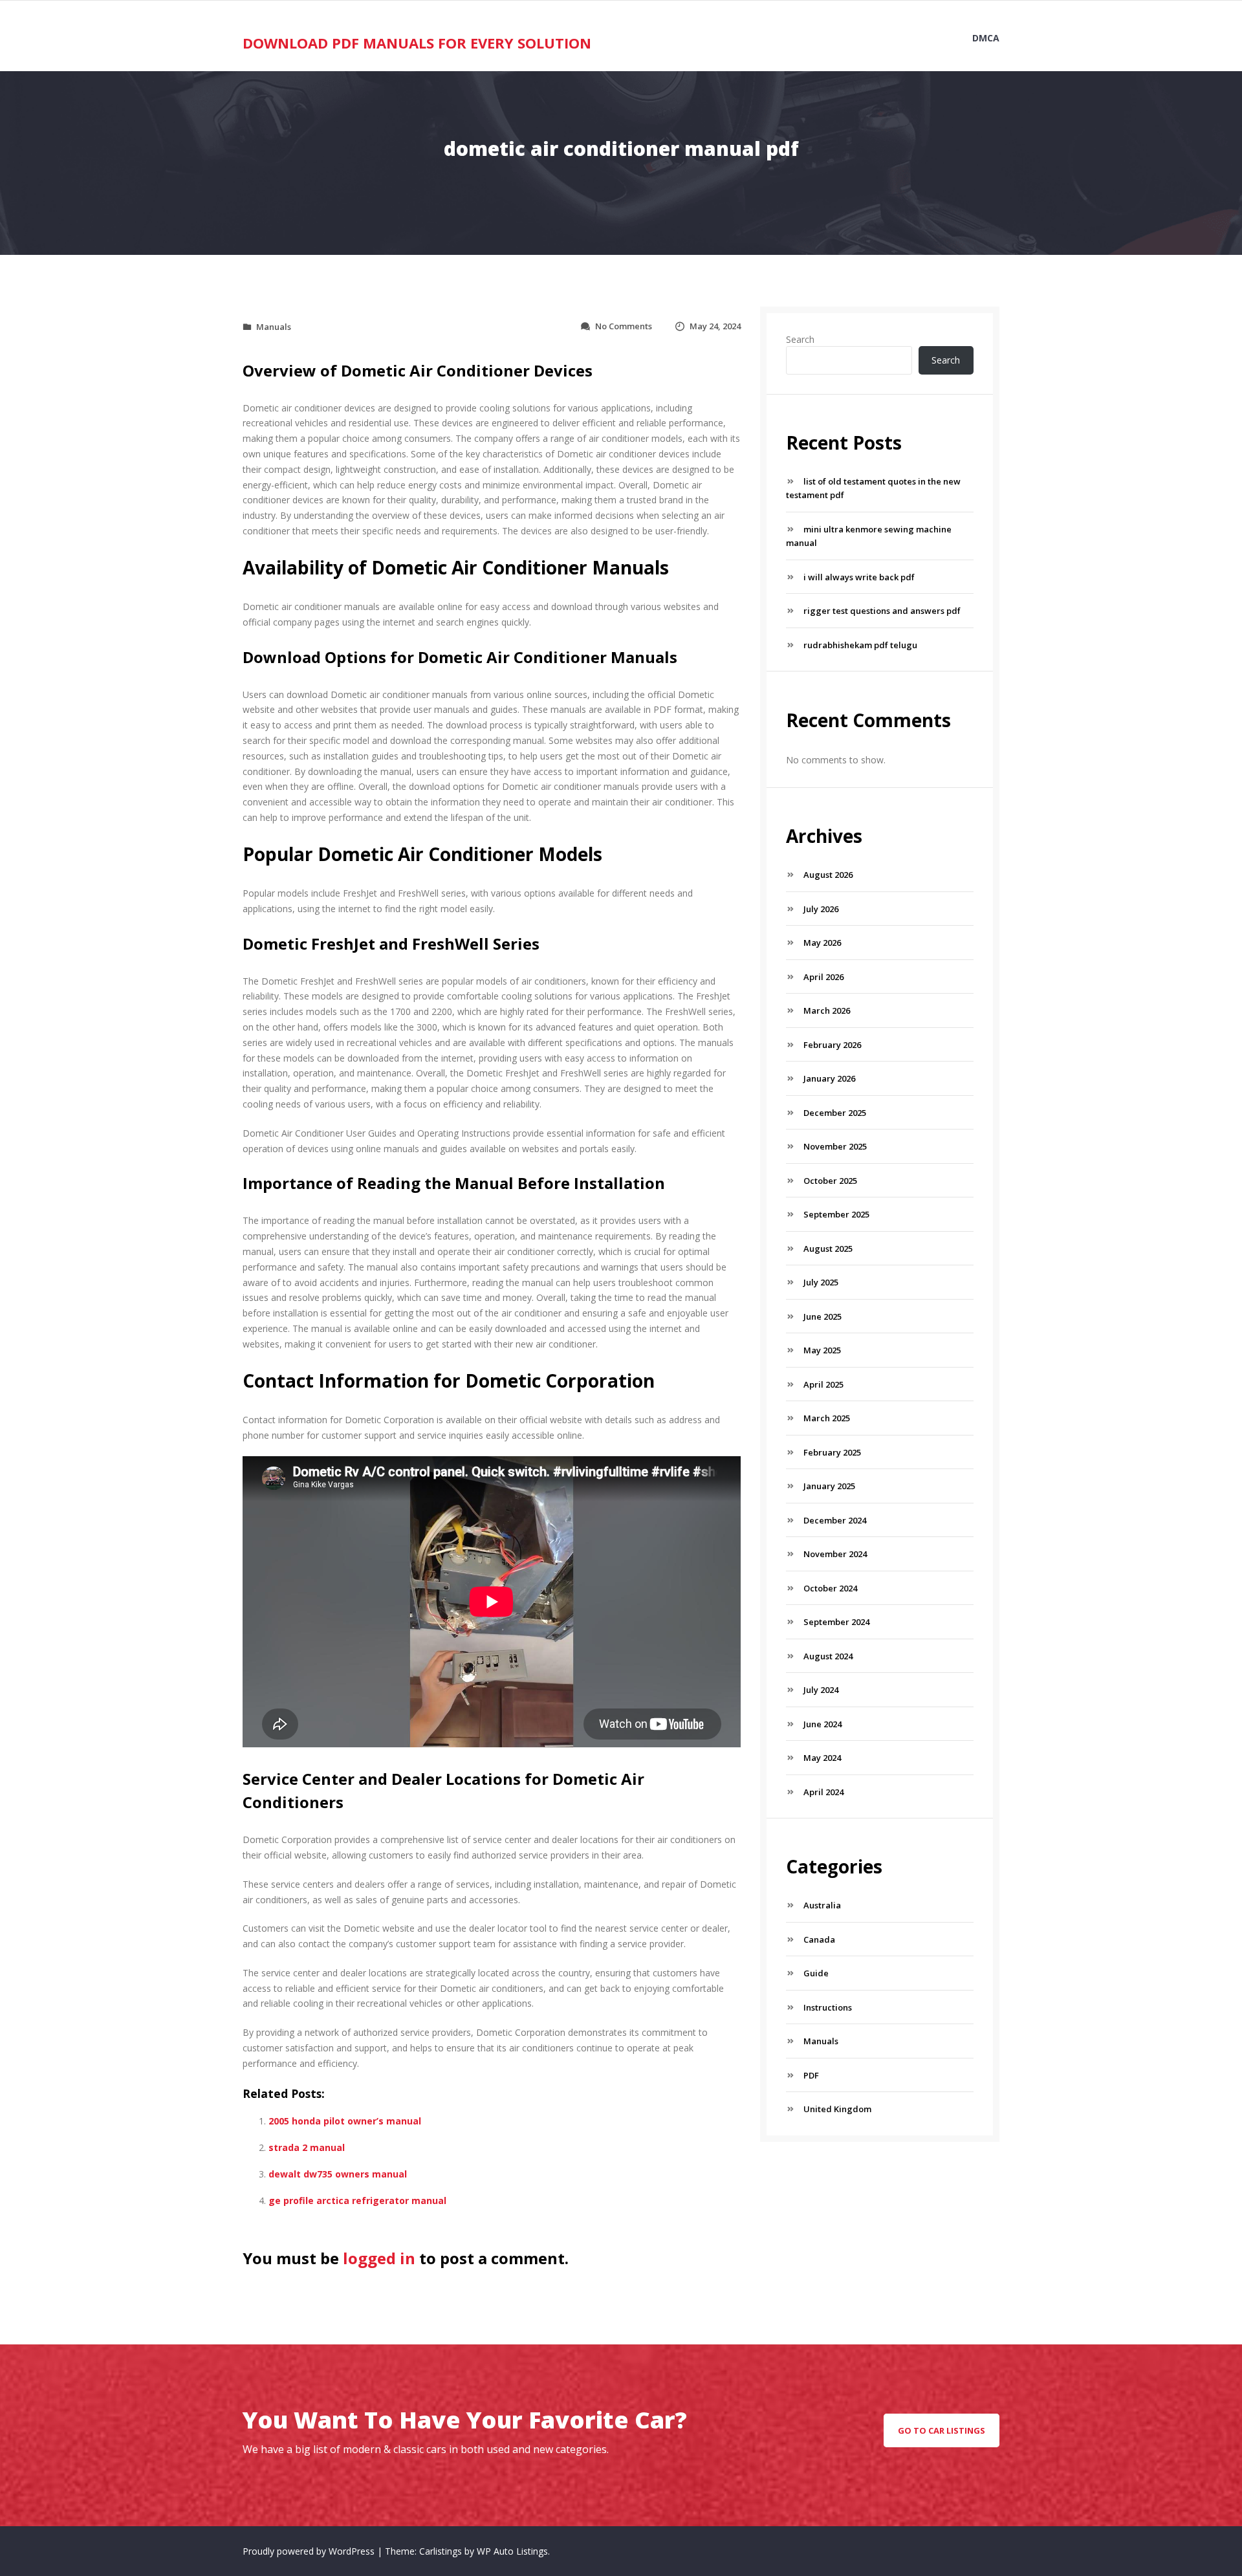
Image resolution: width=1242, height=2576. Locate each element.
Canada (819, 1939)
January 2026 (829, 1078)
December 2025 (835, 1113)
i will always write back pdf (859, 577)
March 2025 (827, 1418)
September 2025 (836, 1214)
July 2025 (821, 1282)
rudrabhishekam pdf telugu (860, 645)
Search (800, 339)
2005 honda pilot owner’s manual (345, 2121)
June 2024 (823, 1724)
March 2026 (827, 1010)
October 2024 (830, 1588)
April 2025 (823, 1384)
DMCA (986, 38)
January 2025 (829, 1486)
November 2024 (835, 1554)
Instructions (828, 2007)
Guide (816, 1973)
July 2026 (821, 909)
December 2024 (835, 1520)
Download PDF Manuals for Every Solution (417, 43)
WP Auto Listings (512, 2551)
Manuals (274, 327)
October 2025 (830, 1181)
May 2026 (822, 943)
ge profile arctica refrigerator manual (357, 2200)
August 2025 (828, 1249)
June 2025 (823, 1316)
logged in (379, 2258)
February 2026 (832, 1045)
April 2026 (823, 977)
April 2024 (823, 1792)
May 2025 (822, 1350)
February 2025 (832, 1452)
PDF (811, 2075)
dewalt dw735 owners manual (338, 2174)
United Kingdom (837, 2109)
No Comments (624, 326)
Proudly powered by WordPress (310, 2551)
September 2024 (836, 1622)
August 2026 (828, 875)
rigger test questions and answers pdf (882, 611)
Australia (822, 1905)
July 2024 (821, 1690)
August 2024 (828, 1656)
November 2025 (835, 1146)
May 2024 (822, 1758)
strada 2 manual (307, 2147)
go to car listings (942, 2430)
